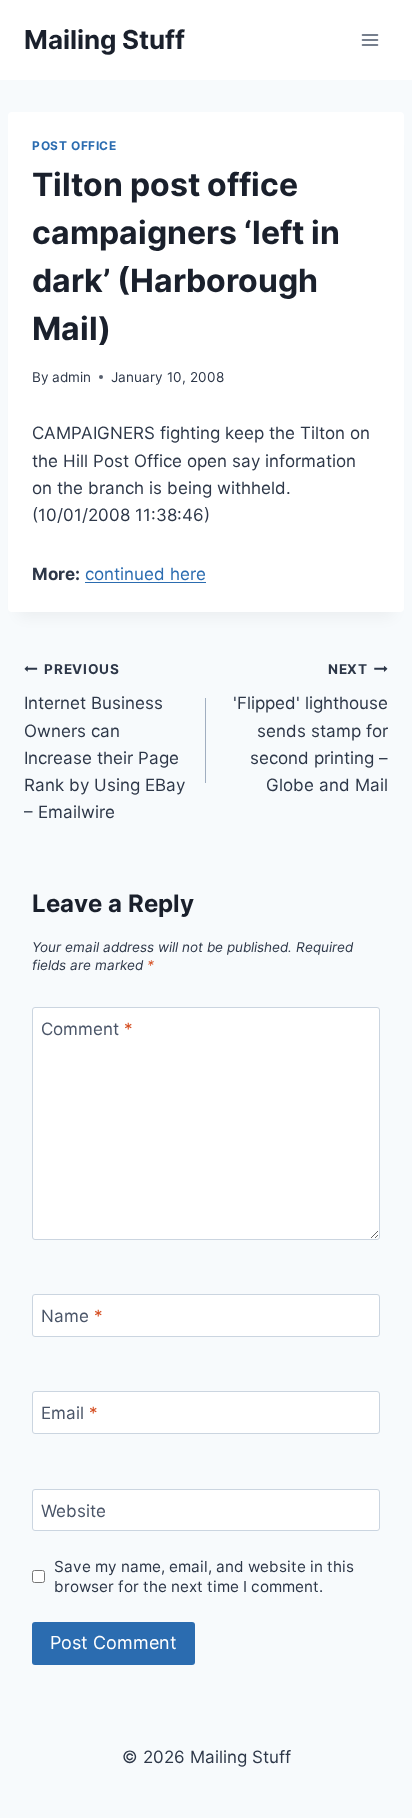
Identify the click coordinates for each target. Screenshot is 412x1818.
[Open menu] (369, 39)
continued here (145, 574)
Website (73, 1511)
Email (69, 1413)
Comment (87, 1029)
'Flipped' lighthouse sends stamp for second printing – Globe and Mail (310, 728)
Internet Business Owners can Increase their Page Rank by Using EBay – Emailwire (104, 741)
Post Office (74, 145)
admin (71, 377)
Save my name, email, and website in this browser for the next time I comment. (204, 1576)
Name (72, 1316)
